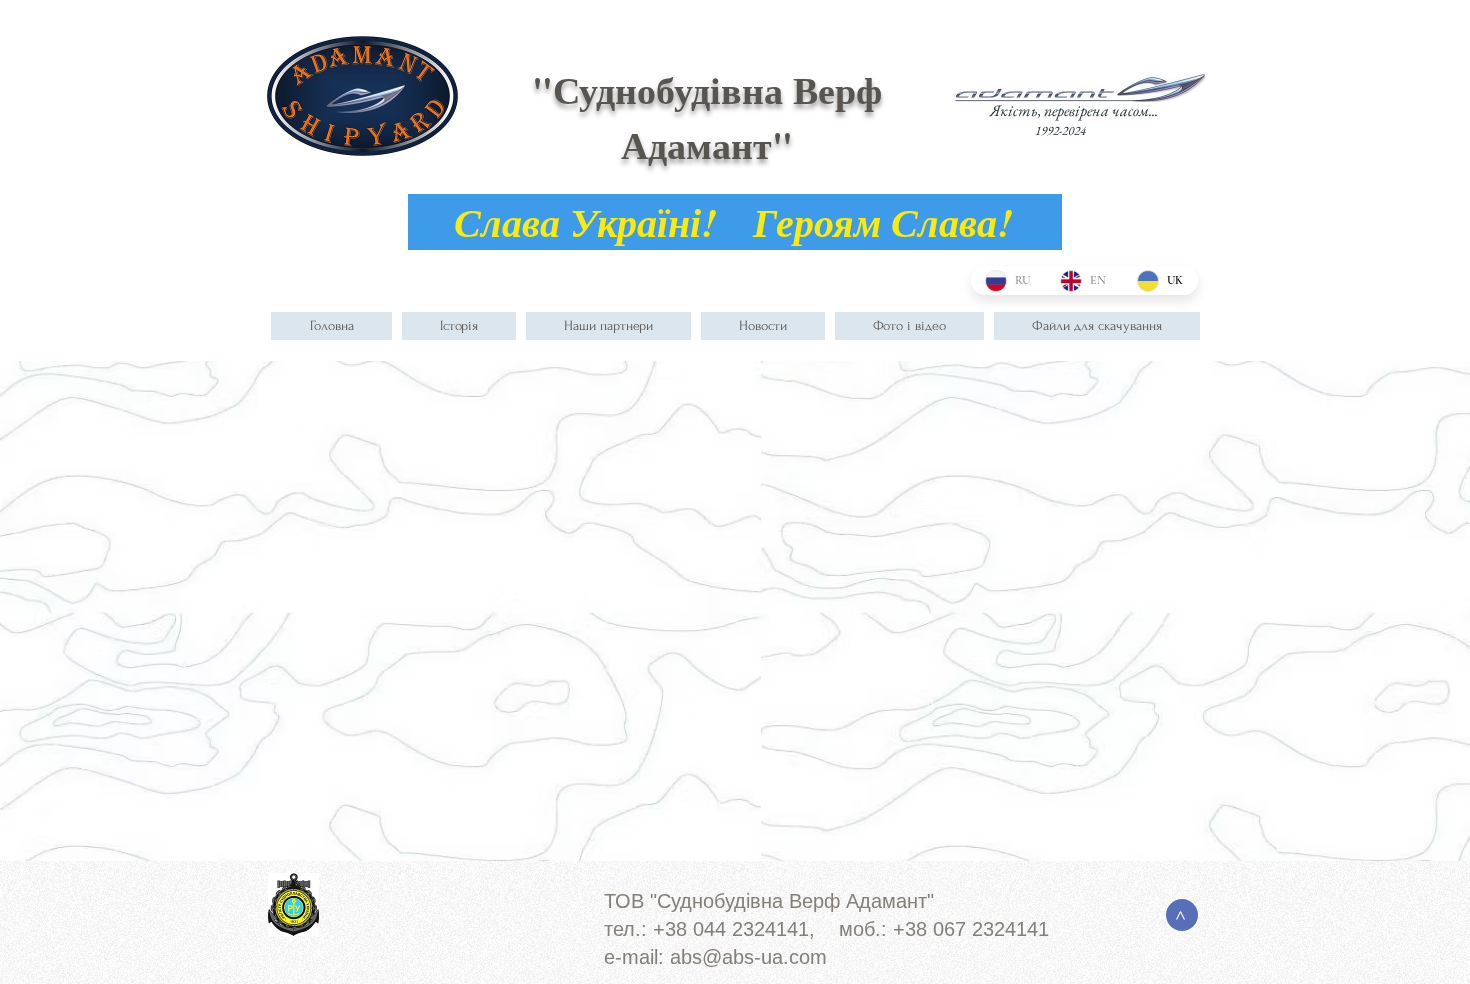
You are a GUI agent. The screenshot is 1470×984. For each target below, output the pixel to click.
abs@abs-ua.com (748, 957)
